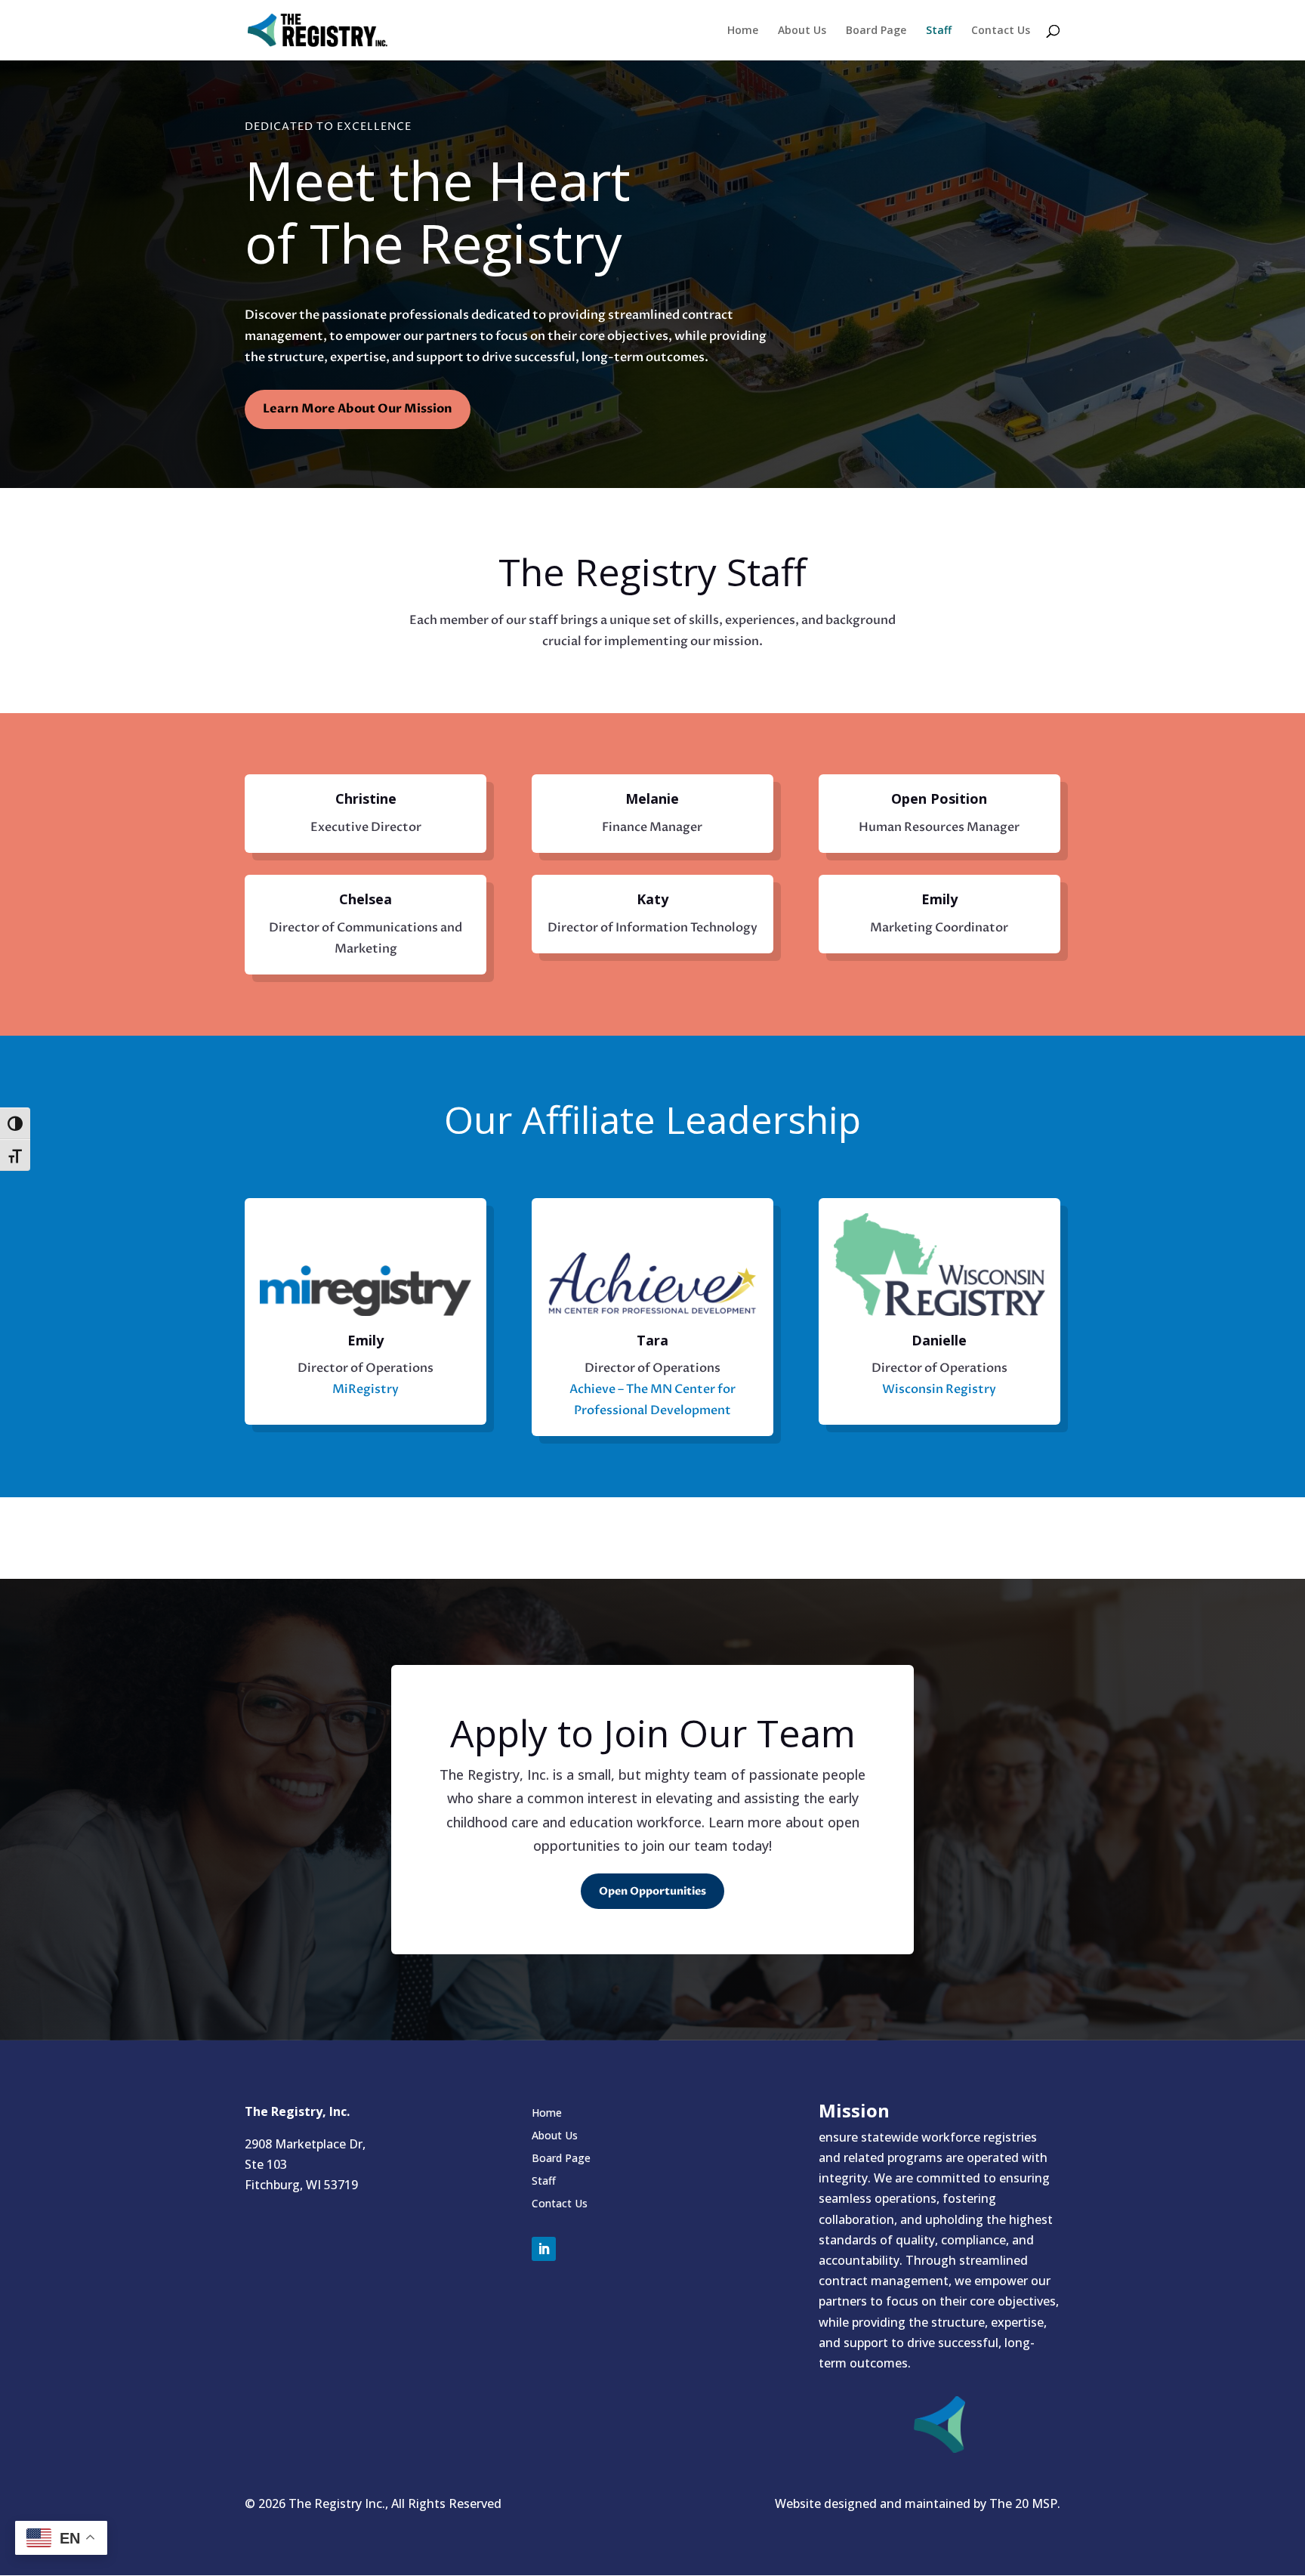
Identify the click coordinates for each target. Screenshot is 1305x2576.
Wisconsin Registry (939, 1389)
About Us (802, 31)
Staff (939, 31)
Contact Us (1001, 31)
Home (743, 31)
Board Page (876, 31)
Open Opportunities (652, 1891)
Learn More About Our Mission (358, 409)
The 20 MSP (1023, 2503)
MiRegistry (366, 1389)
